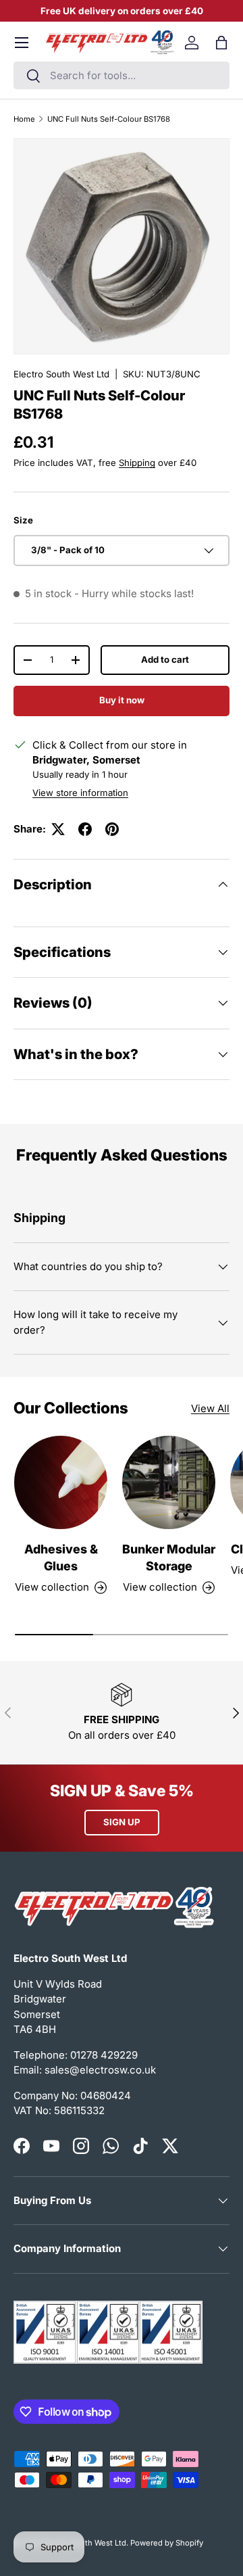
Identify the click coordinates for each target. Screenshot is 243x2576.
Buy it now (122, 700)
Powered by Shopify (167, 2543)
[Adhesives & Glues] (61, 1482)
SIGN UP (122, 1822)
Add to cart (165, 659)
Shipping (137, 463)
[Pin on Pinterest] (112, 829)
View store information (80, 793)
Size (23, 520)
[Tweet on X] (58, 829)
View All (210, 1408)
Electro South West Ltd (61, 374)
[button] (221, 43)
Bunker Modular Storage (169, 1558)
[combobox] (122, 75)
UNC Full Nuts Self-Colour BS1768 (109, 119)
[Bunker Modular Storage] (169, 1482)
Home (24, 119)
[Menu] (22, 43)
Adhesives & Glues (61, 1558)
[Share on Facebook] (85, 829)
